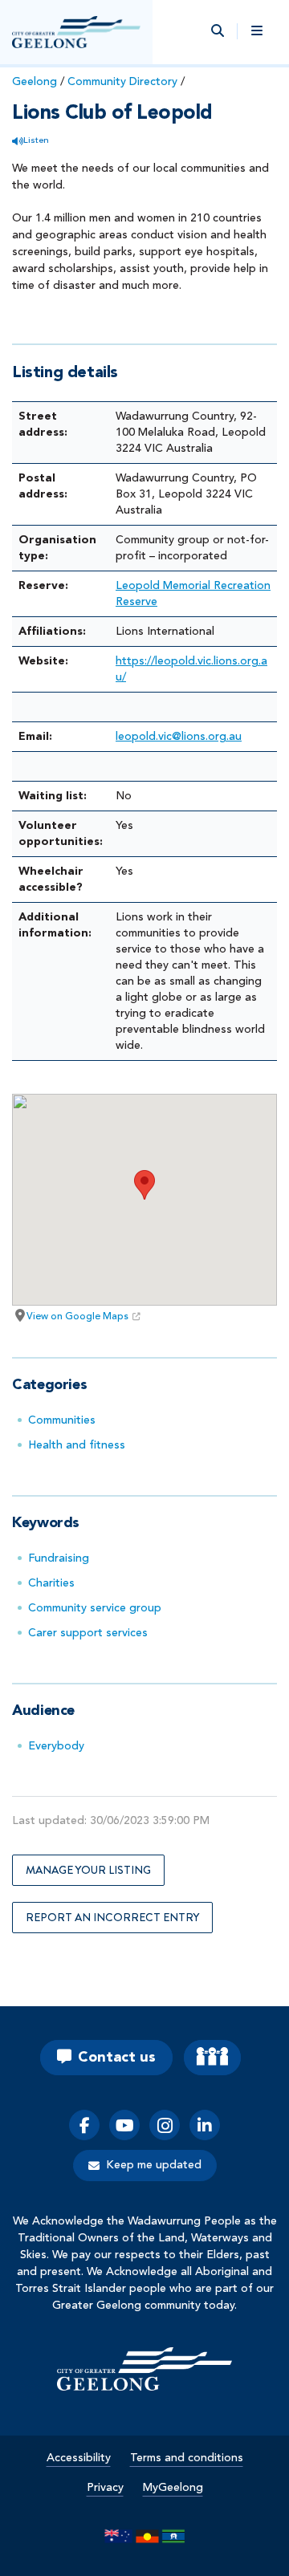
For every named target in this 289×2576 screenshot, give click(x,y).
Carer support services (88, 1633)
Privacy (105, 2488)
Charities (51, 1583)
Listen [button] (36, 141)
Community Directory (122, 82)
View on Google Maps (77, 1317)
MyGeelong (173, 2488)
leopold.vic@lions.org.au (179, 737)
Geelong (35, 82)
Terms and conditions (187, 2458)
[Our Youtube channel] (124, 2125)
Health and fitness (77, 1445)
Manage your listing (88, 1870)
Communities (62, 1420)
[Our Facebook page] (84, 2125)
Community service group (95, 1608)
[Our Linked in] (205, 2125)
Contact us (117, 2058)
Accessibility (79, 2458)
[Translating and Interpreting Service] (212, 2058)
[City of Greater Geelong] (76, 32)
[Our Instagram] (165, 2125)
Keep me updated (154, 2165)
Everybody (56, 1746)
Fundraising (59, 1558)
